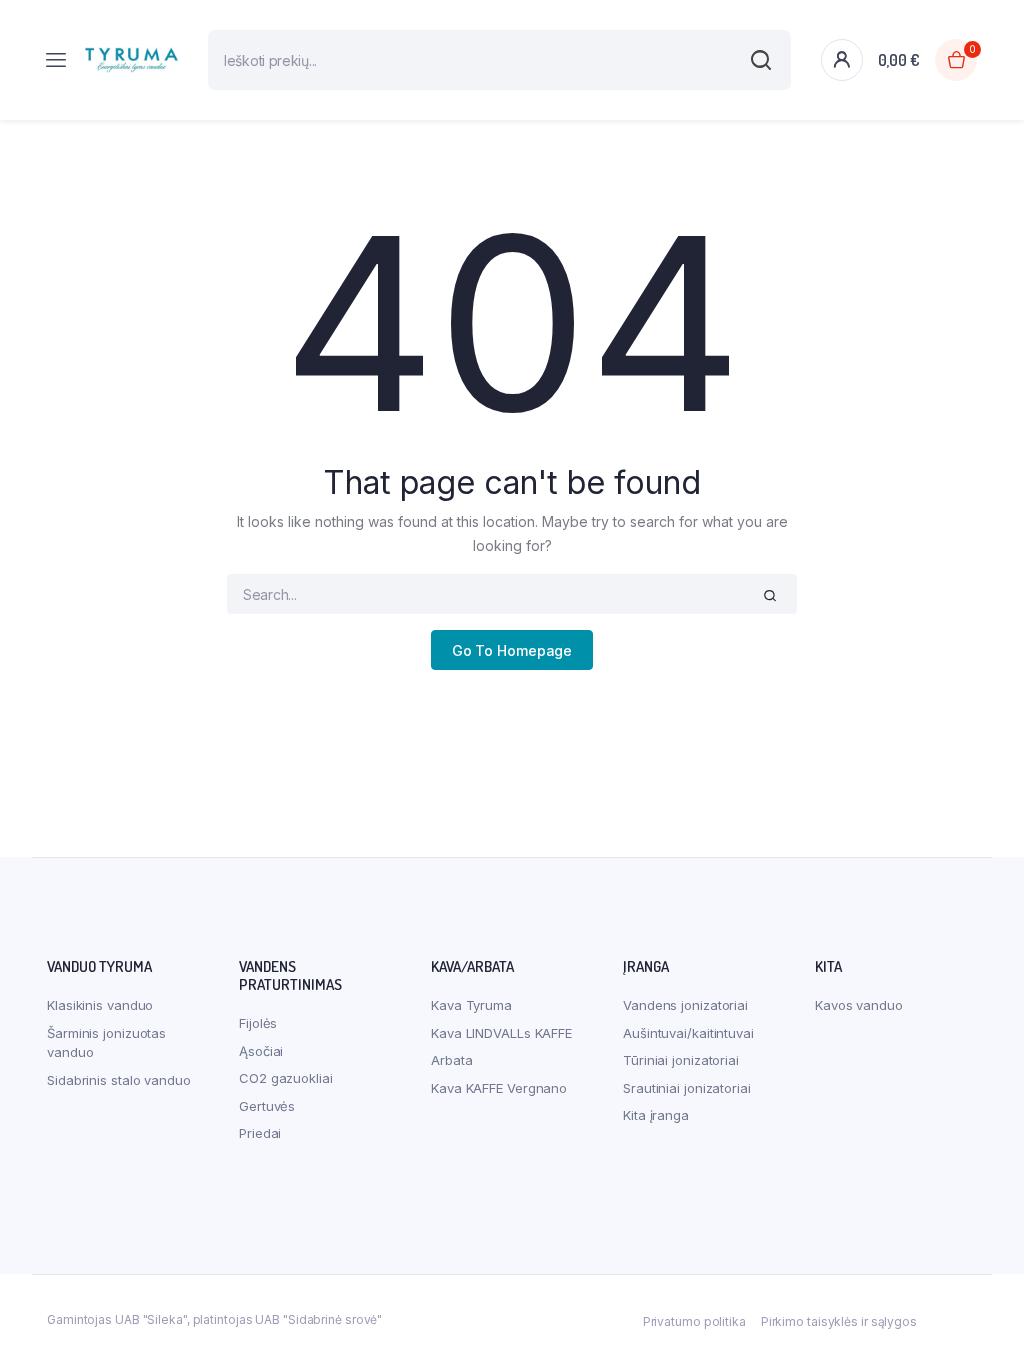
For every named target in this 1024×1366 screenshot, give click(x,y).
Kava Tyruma (471, 1005)
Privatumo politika (694, 1321)
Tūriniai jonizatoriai (681, 1060)
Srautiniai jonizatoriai (687, 1088)
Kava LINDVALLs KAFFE (501, 1033)
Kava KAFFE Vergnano (499, 1088)
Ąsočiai (261, 1051)
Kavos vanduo (859, 1005)
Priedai (260, 1133)
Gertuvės (267, 1106)
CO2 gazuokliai (286, 1078)
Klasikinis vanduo (100, 1005)
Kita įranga (656, 1115)
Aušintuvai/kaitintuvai (688, 1033)
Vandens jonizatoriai (685, 1005)
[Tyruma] (131, 60)
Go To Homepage (512, 650)
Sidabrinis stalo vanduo (119, 1080)
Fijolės (258, 1023)
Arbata (451, 1060)
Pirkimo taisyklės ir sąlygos (839, 1321)
